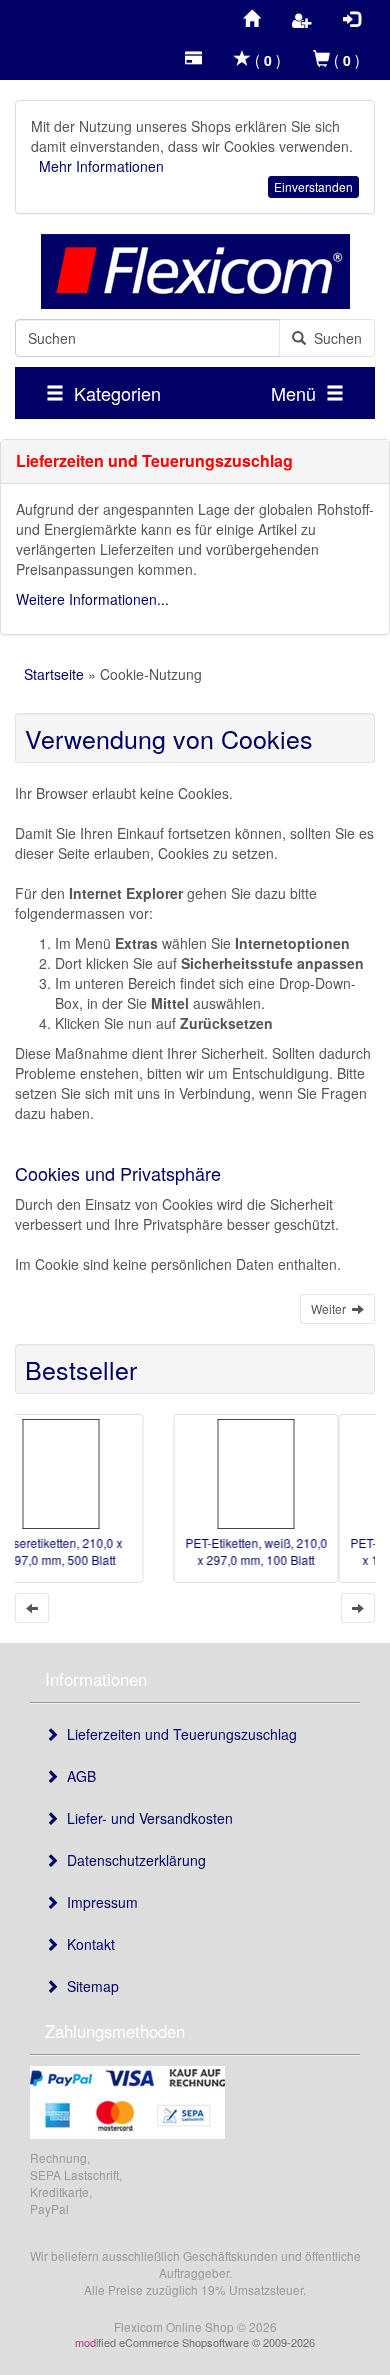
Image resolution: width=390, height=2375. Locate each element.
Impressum (98, 1902)
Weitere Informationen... (92, 599)
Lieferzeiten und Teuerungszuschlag (178, 1734)
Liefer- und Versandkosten (146, 1818)
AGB (77, 1776)
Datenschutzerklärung (132, 1860)
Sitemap (89, 1986)
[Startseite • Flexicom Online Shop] (195, 271)
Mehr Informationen (101, 166)
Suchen (334, 338)
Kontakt (87, 1944)
